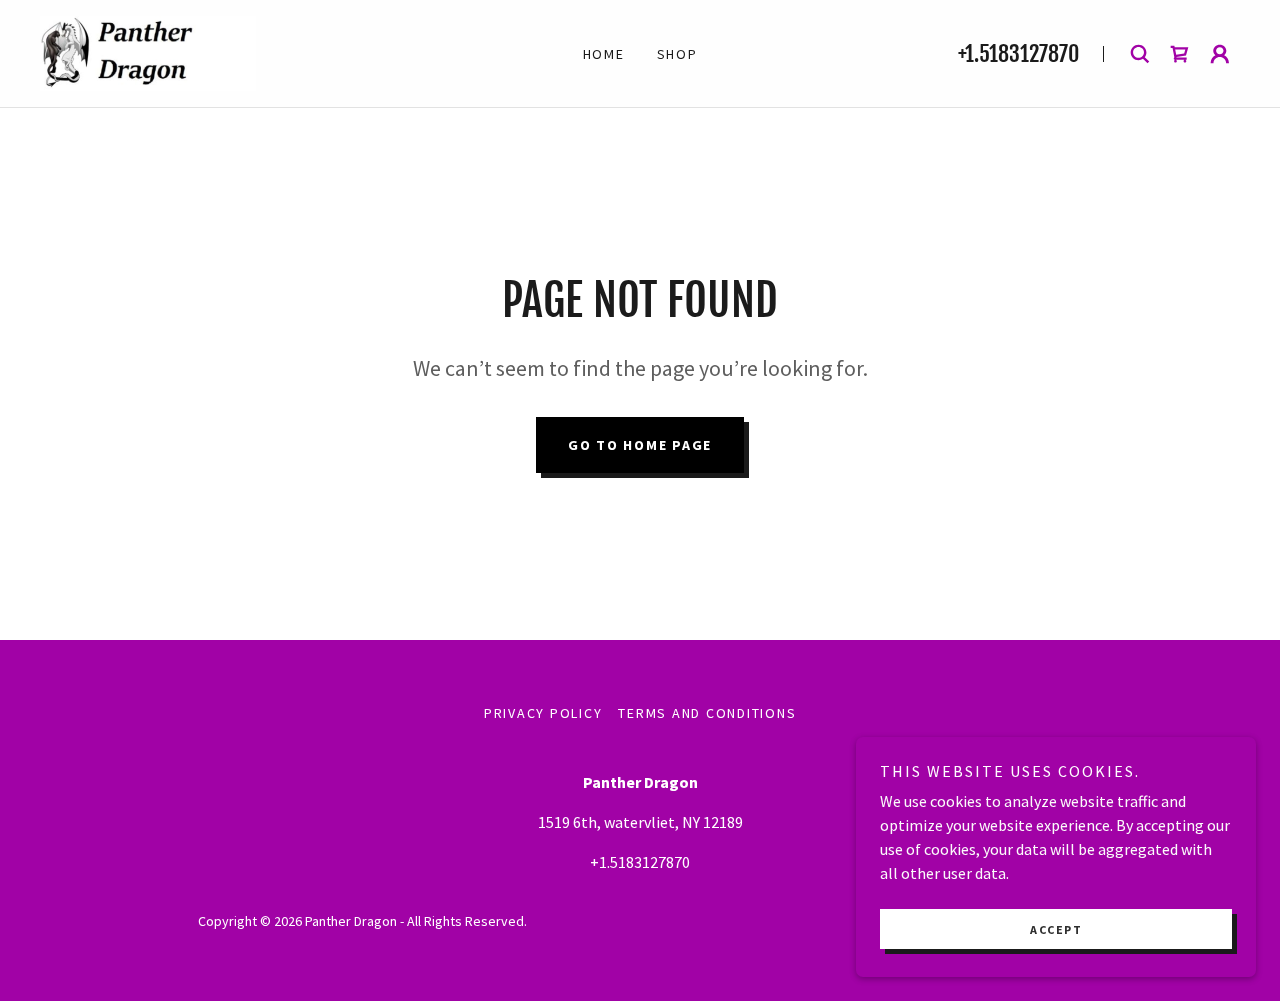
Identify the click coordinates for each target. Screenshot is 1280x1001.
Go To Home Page (640, 445)
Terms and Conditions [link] (707, 713)
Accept (1056, 929)
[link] (148, 51)
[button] (1220, 54)
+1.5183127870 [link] (1018, 53)
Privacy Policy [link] (543, 713)
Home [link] (604, 54)
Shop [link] (677, 54)
